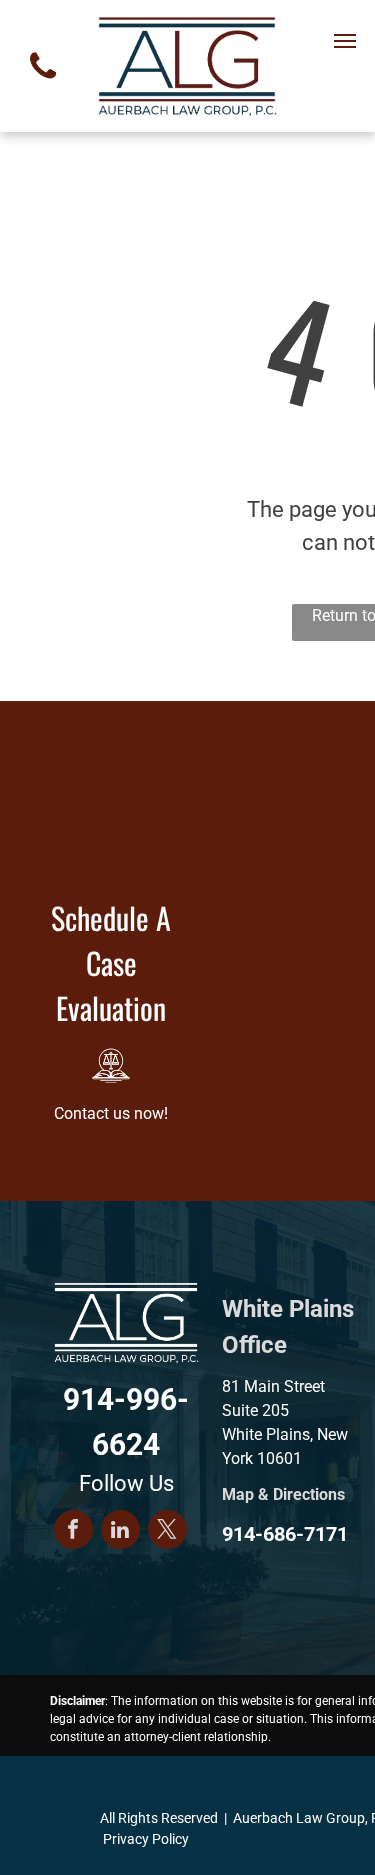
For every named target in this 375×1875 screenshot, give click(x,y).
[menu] (345, 41)
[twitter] (167, 1532)
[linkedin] (120, 1532)
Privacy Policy (146, 1839)
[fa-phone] (43, 84)
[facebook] (73, 1532)
